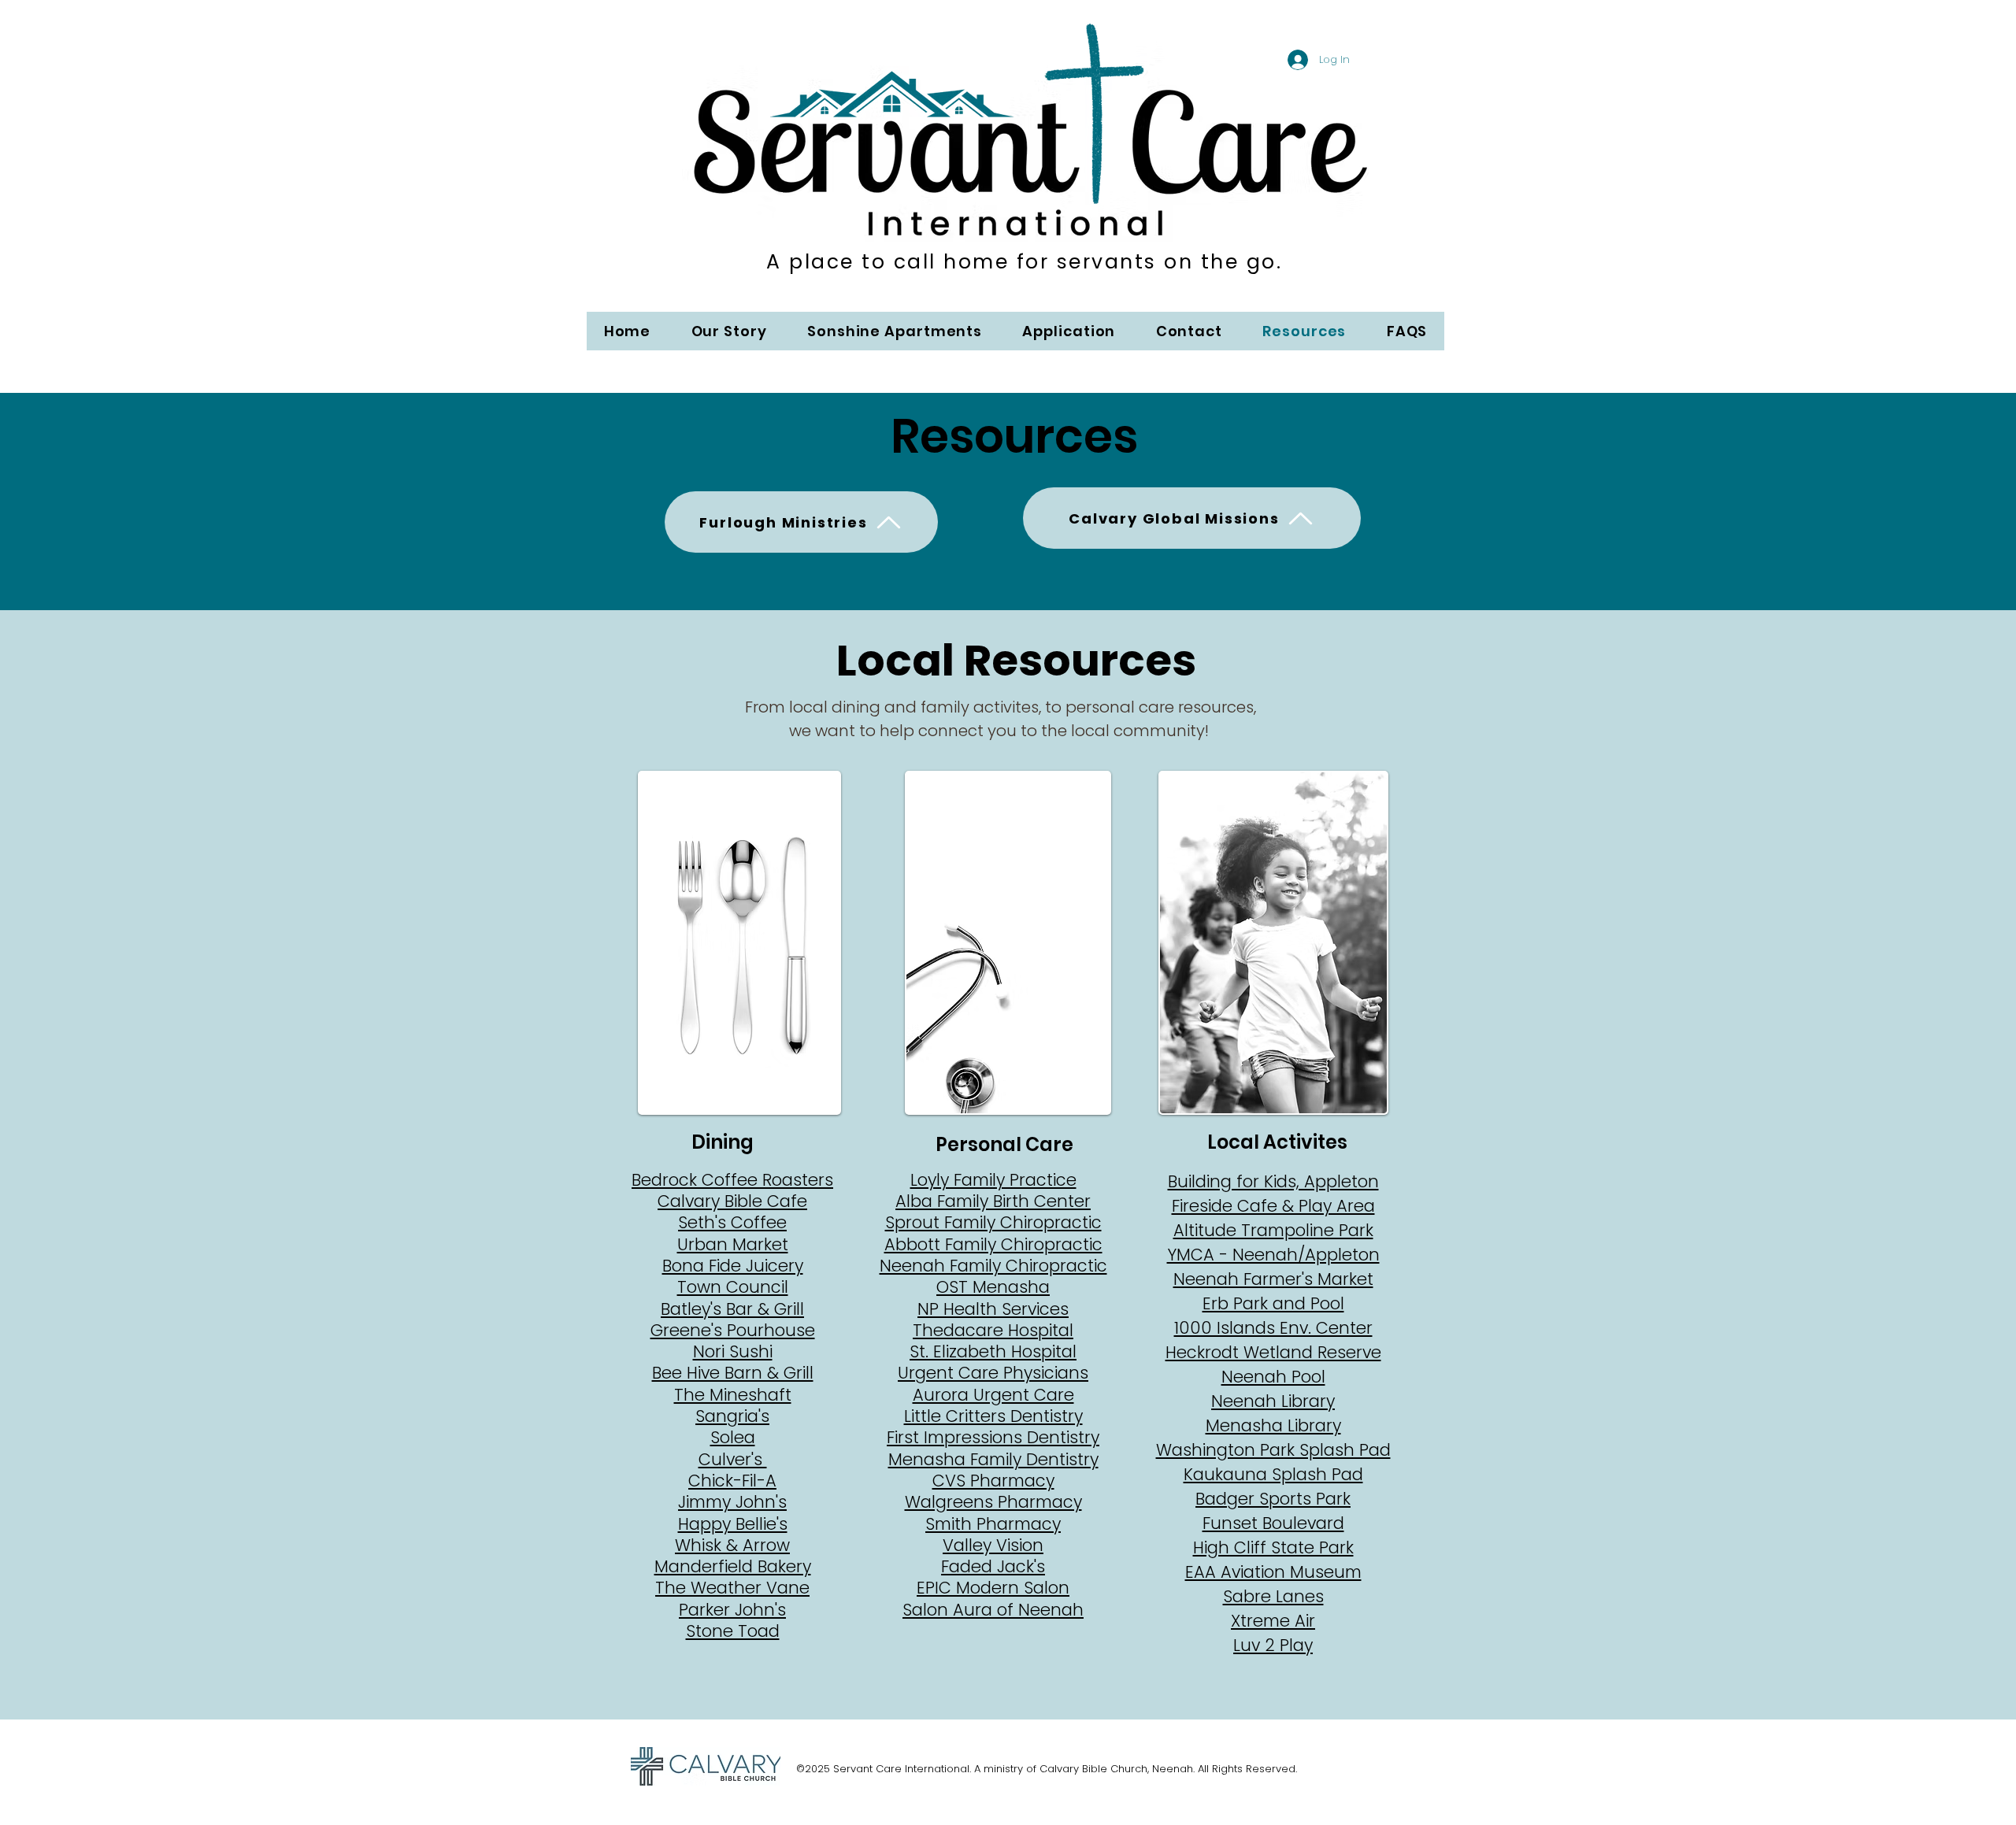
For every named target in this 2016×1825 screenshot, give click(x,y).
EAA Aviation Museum (1273, 1572)
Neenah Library (1273, 1401)
